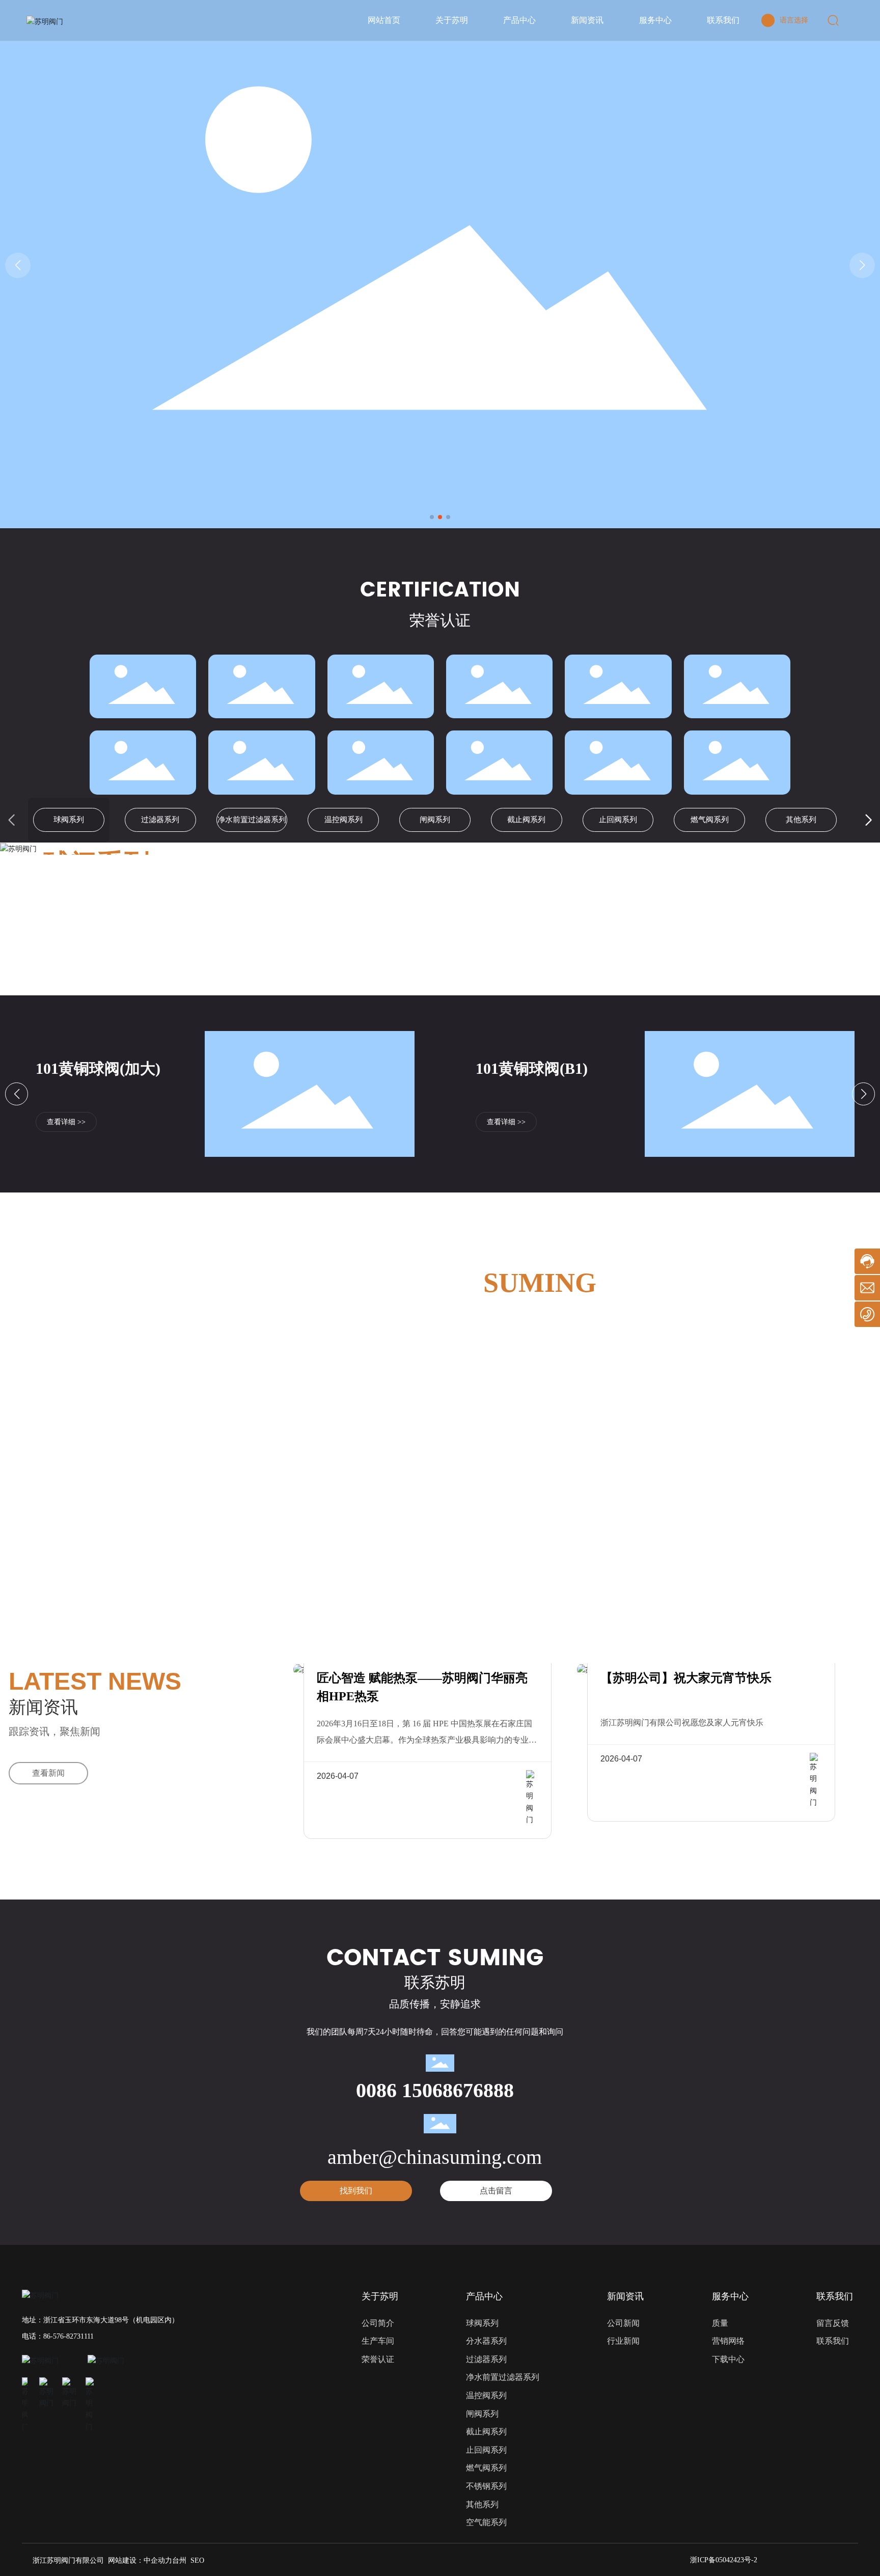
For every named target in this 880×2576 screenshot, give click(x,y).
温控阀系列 (343, 820)
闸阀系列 (435, 820)
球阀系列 (69, 820)
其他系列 (801, 820)
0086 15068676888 (435, 2090)
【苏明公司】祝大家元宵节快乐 (686, 1678)
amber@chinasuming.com (435, 2157)
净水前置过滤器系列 (252, 820)
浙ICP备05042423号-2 (724, 2560)
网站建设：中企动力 (140, 2560)
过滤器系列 (160, 820)
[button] (432, 517)
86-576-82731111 (68, 2336)
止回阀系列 (618, 820)
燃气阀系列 (710, 820)
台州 (179, 2560)
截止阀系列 (526, 820)
